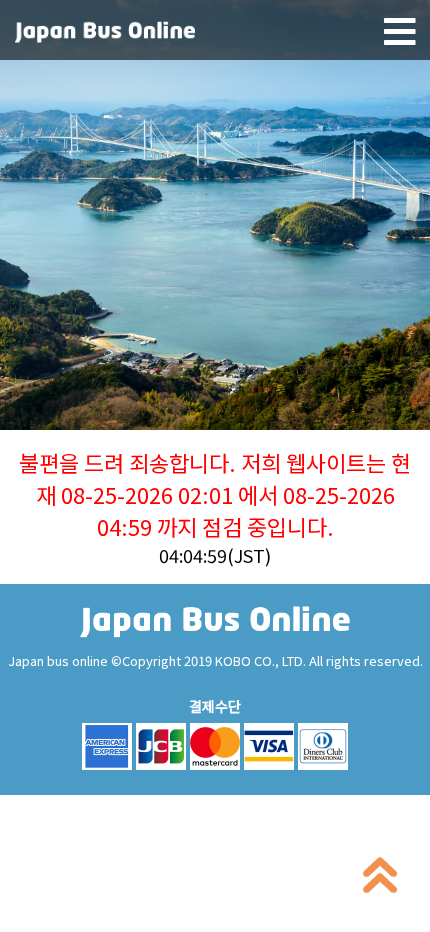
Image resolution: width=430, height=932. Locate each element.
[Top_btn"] (380, 879)
